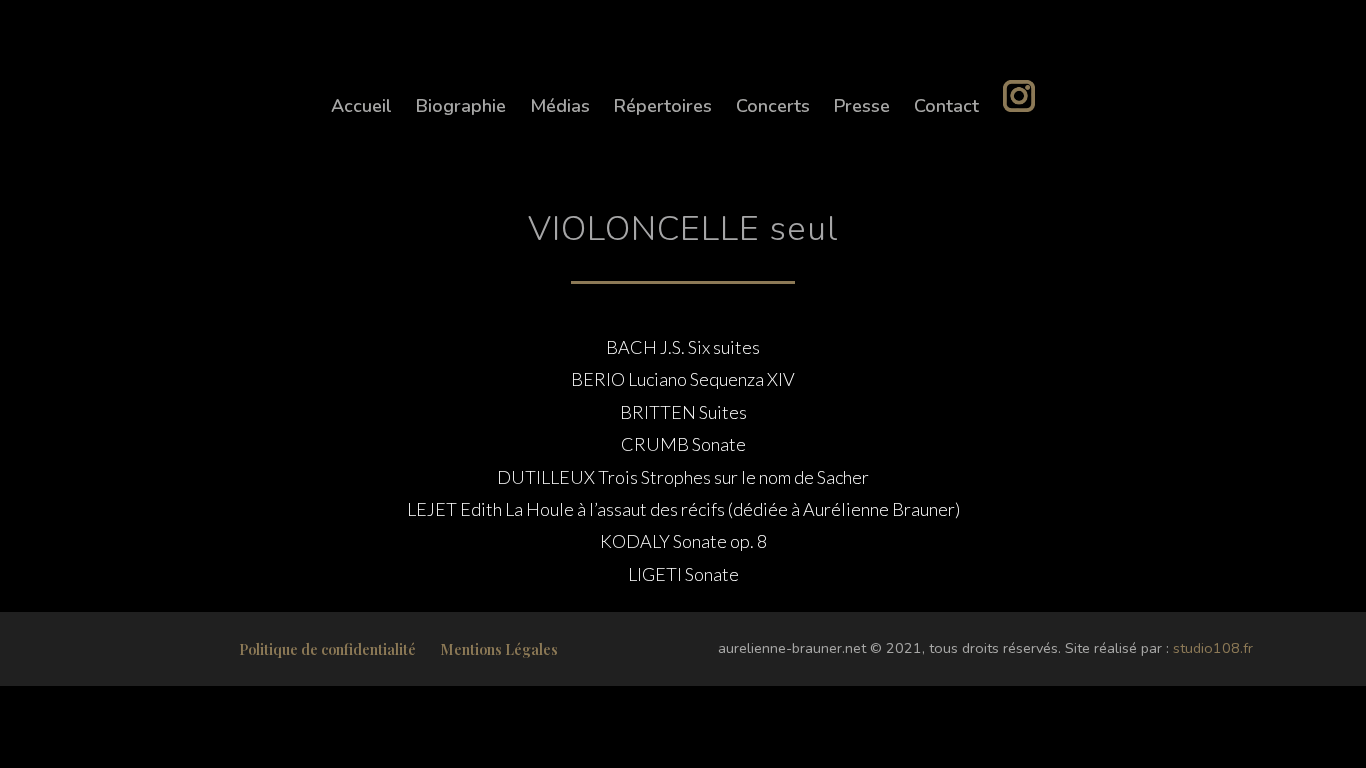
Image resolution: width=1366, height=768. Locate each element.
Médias (560, 106)
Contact (946, 106)
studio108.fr (1213, 648)
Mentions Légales (499, 649)
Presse (862, 106)
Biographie (461, 106)
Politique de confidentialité (327, 649)
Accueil (361, 106)
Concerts (773, 106)
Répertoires (663, 106)
